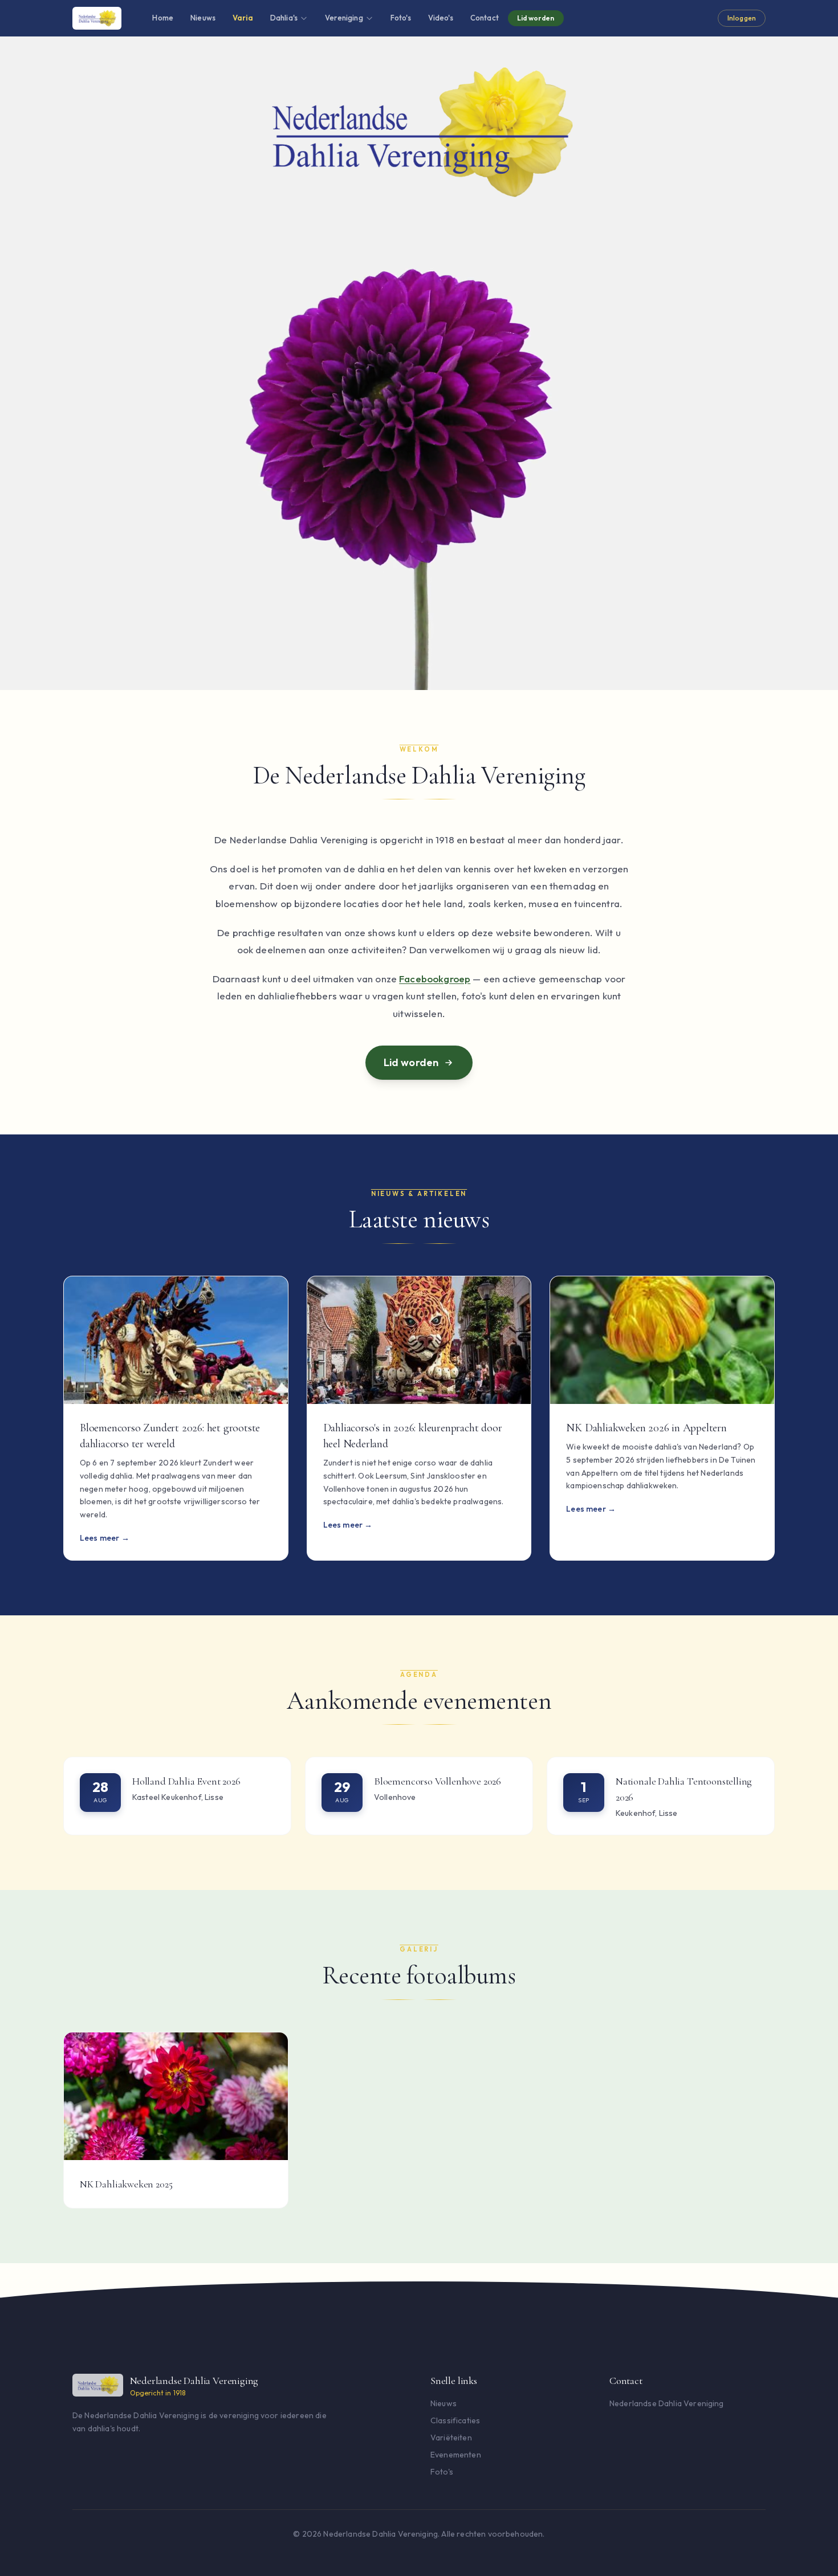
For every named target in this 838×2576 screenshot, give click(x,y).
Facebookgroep (435, 979)
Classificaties (455, 2420)
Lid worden (536, 18)
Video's (441, 18)
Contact (485, 18)
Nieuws (203, 18)
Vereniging (344, 18)
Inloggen (742, 18)
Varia (243, 18)
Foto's (401, 18)
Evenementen (456, 2455)
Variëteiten (451, 2438)
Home (163, 18)
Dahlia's (284, 18)
